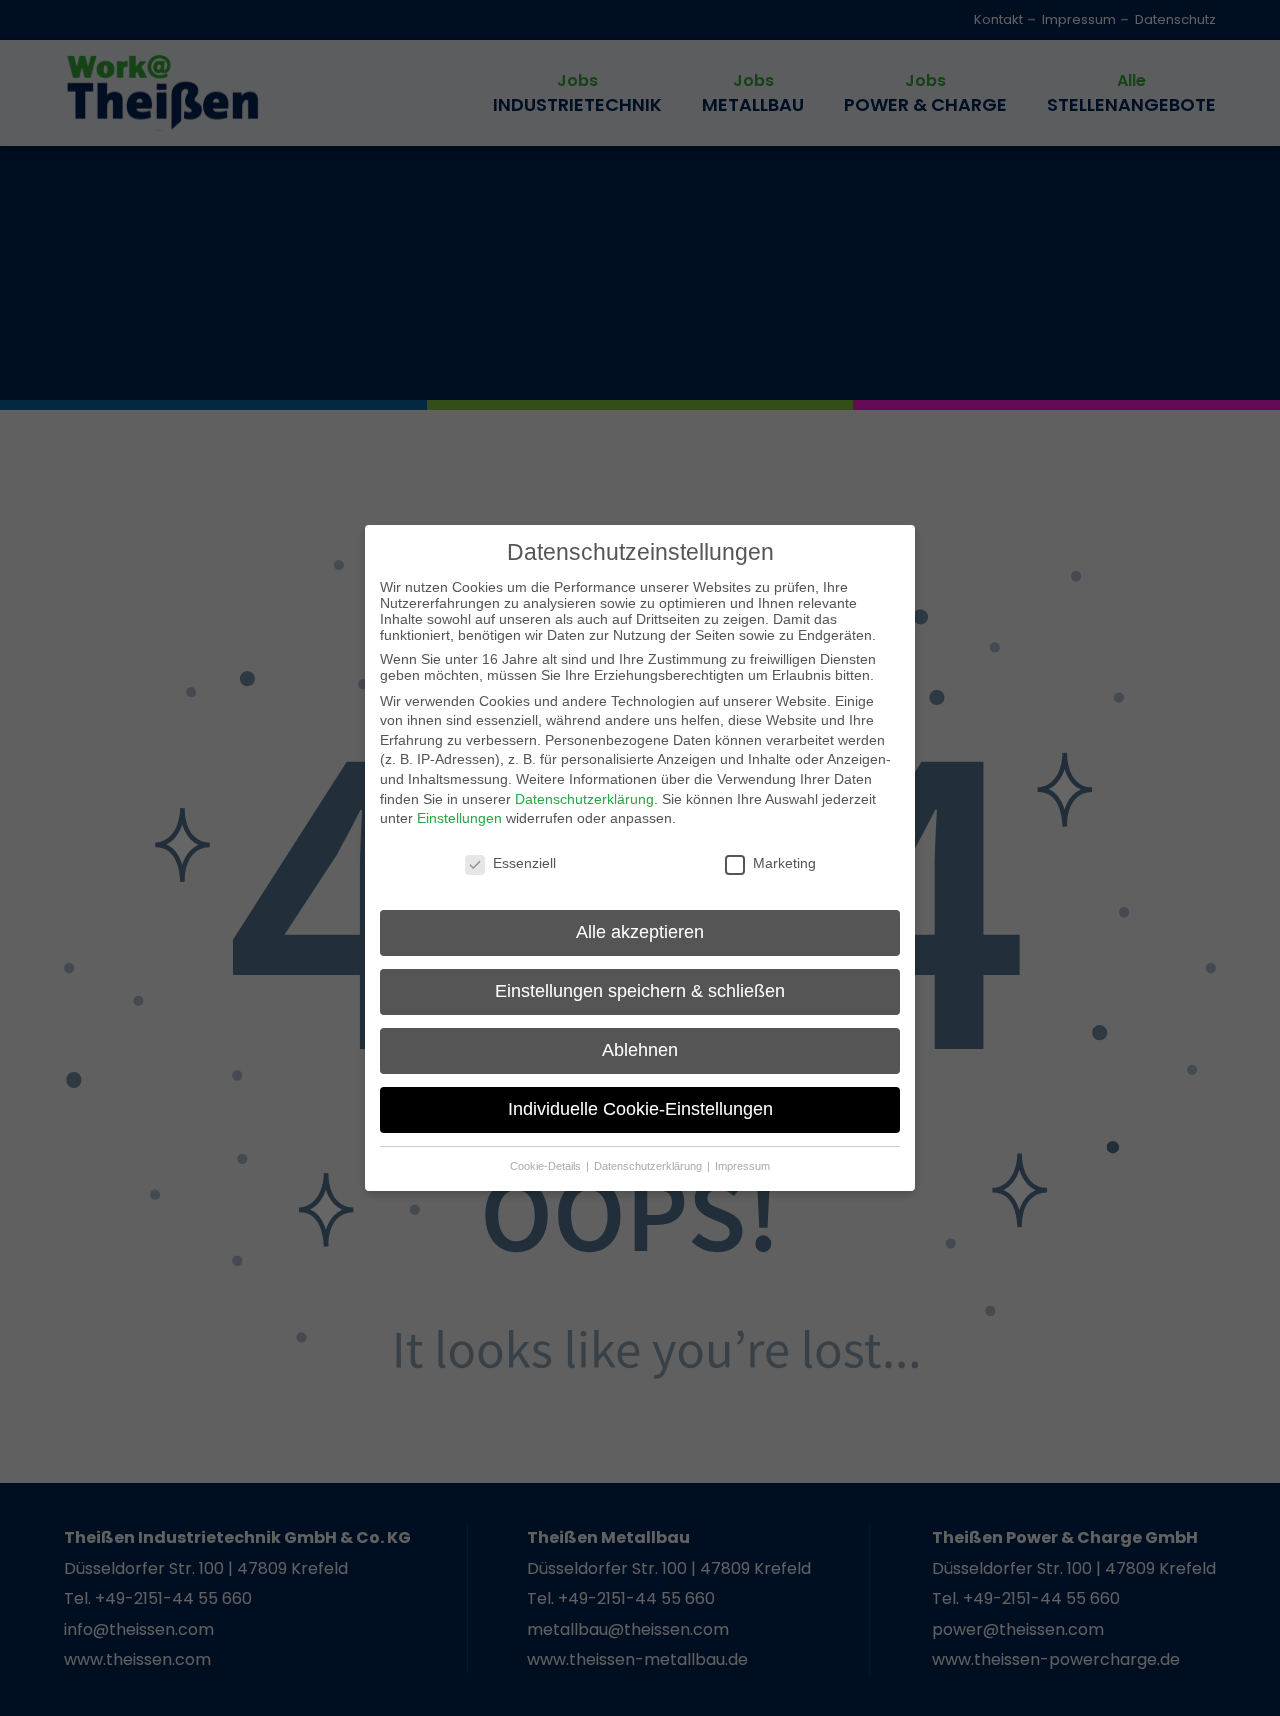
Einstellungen (459, 818)
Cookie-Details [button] (547, 1166)
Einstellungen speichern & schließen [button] (640, 991)
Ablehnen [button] (640, 1050)
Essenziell (524, 863)
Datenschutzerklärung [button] (649, 1166)
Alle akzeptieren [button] (640, 932)
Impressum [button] (742, 1166)
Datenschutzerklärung (584, 799)
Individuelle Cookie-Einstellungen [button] (640, 1109)
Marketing (784, 863)
